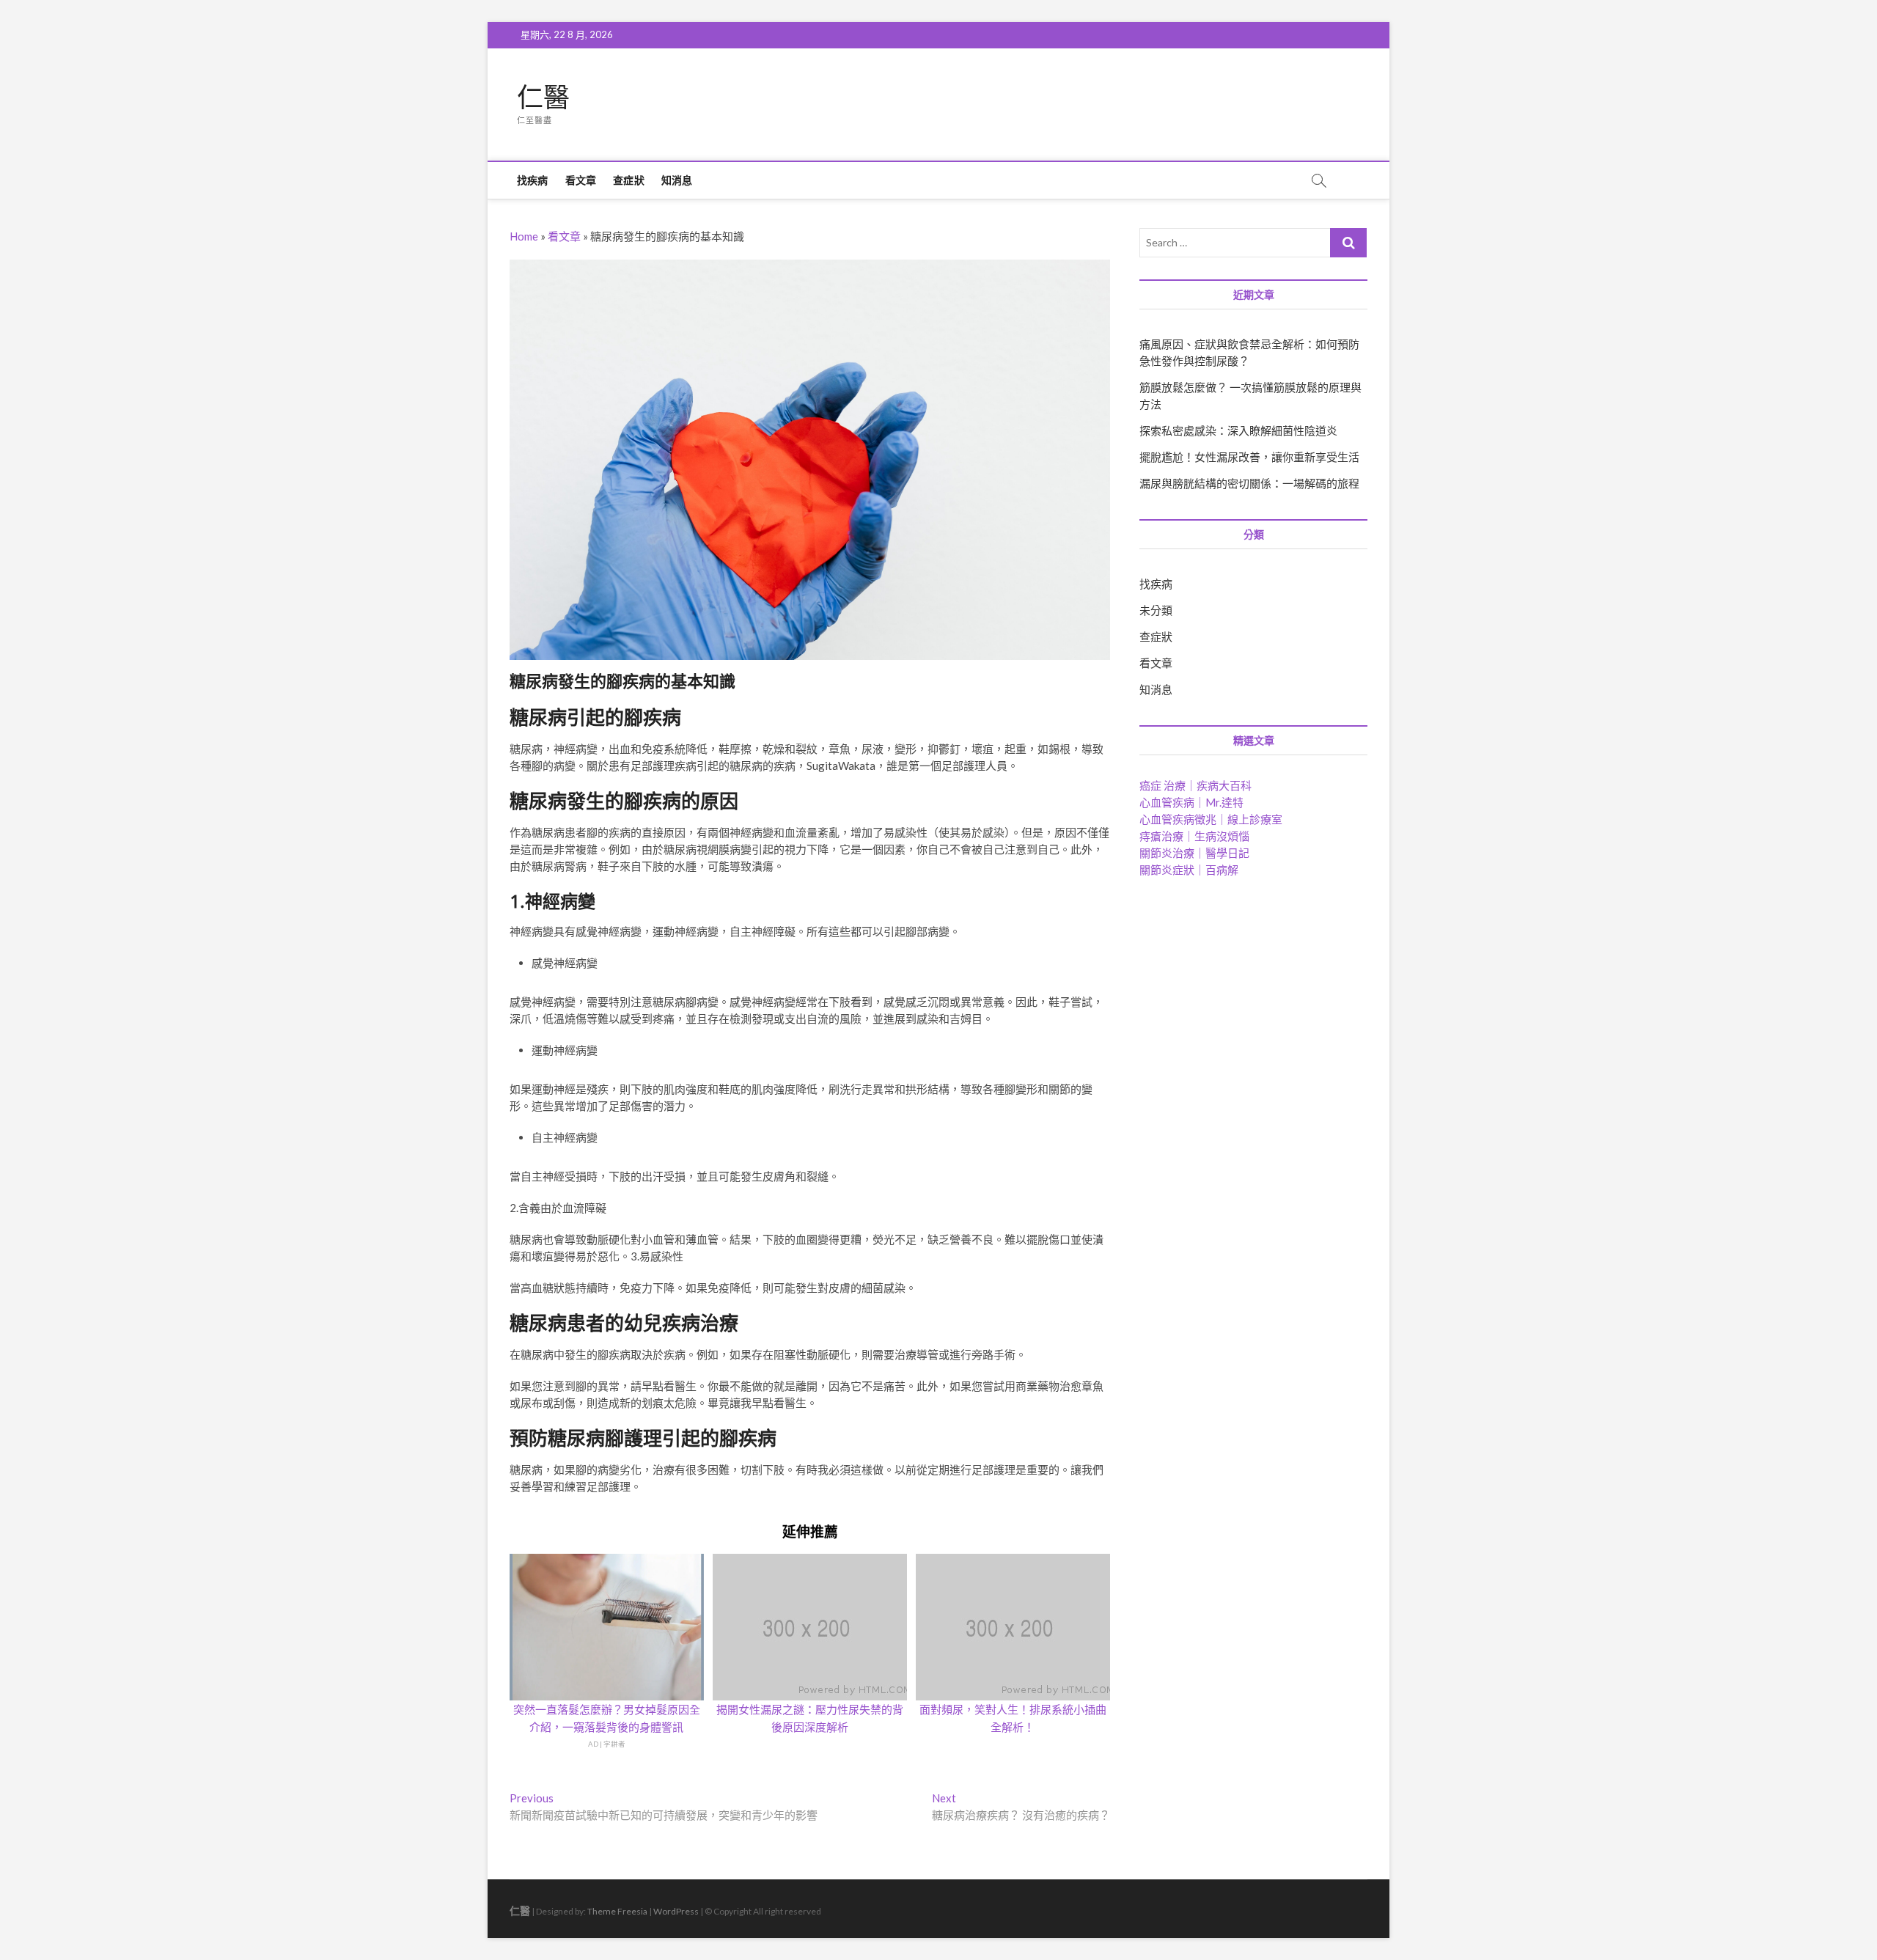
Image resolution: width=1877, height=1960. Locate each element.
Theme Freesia (617, 1911)
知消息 (677, 180)
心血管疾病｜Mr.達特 (1191, 802)
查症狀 (629, 180)
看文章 (581, 180)
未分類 (1156, 610)
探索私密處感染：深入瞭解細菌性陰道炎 (1238, 430)
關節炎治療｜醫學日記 (1194, 853)
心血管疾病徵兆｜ (1211, 819)
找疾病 (533, 180)
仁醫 (543, 98)
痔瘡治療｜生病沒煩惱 (1194, 836)
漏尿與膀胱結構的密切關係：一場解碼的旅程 (1249, 483)
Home (524, 236)
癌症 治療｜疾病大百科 (1195, 785)
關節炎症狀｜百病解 (1189, 870)
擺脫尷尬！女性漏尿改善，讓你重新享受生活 (1249, 457)
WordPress (676, 1911)
